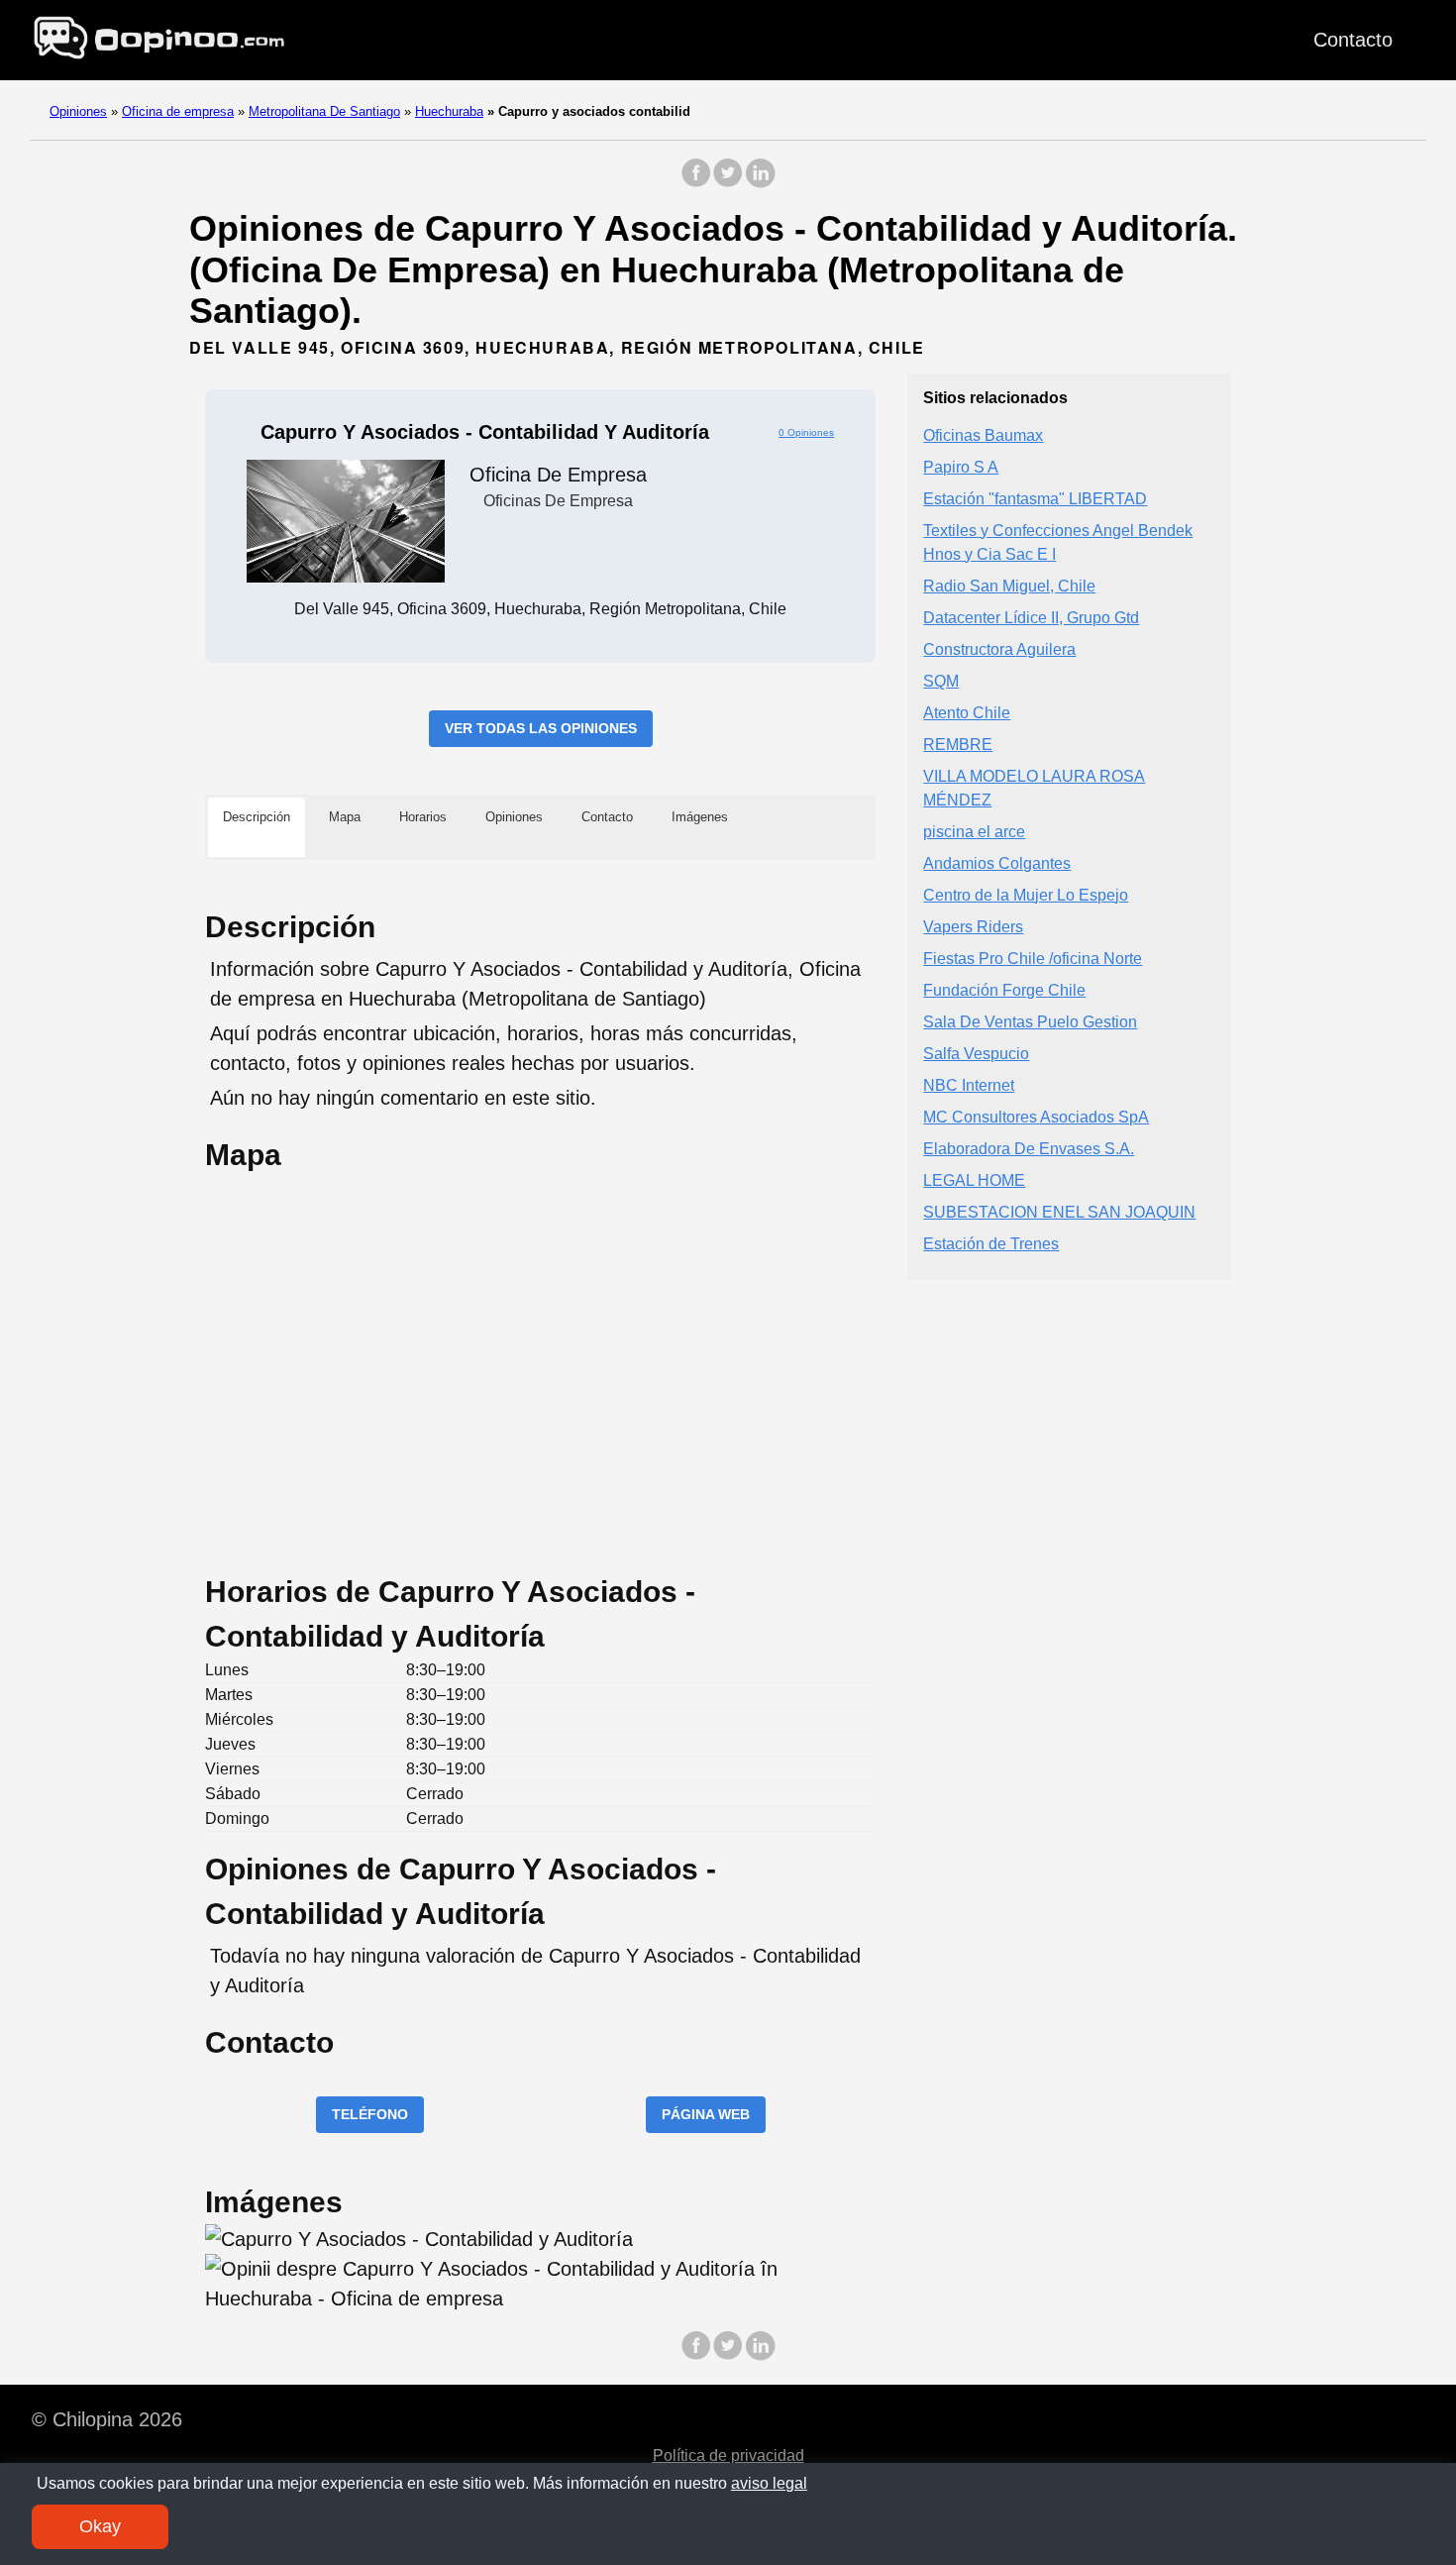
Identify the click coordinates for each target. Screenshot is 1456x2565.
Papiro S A (961, 466)
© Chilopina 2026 (107, 2419)
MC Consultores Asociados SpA (1036, 1116)
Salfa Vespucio (976, 1053)
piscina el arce (974, 831)
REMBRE (958, 744)
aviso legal (769, 2483)
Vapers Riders (973, 926)
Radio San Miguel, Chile (1009, 585)
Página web (706, 2114)
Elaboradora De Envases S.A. (1029, 1148)
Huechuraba (449, 111)
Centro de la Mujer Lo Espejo (1026, 894)
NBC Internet (969, 1084)
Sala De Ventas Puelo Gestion (1030, 1021)
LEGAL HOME (974, 1179)
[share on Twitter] (728, 183)
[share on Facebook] (696, 183)
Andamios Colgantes (997, 862)
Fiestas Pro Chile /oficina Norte (1033, 958)
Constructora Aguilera (999, 648)
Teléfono (370, 2114)
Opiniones (78, 111)
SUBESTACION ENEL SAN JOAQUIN (1059, 1211)
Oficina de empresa (178, 111)
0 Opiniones (806, 432)
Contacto (1353, 40)
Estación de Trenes (991, 1243)
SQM (941, 680)
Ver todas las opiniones (541, 728)
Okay (100, 2526)
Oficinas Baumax (983, 434)
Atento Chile (967, 712)
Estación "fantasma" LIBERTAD (1035, 498)
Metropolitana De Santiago (324, 111)
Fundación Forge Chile (1004, 989)
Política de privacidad (728, 2456)
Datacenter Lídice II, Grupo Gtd (1031, 617)
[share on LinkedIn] (760, 183)
